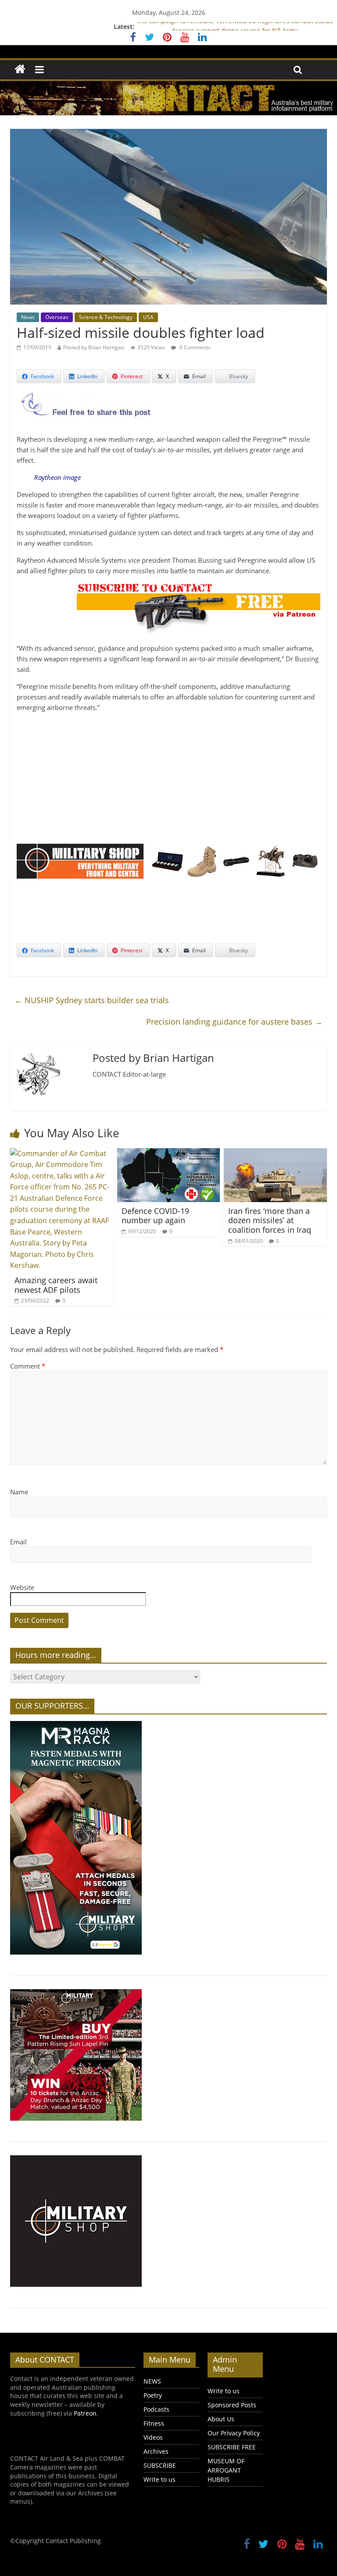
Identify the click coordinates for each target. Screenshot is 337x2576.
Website (22, 1587)
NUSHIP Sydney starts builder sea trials (92, 1000)
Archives (156, 2451)
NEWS (152, 2381)
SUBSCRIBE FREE (232, 2447)
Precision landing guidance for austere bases (234, 1022)
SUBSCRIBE (160, 2465)
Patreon (85, 2413)
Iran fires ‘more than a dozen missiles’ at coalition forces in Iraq (270, 1220)
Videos (153, 2437)
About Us (221, 2419)
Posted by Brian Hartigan (94, 347)
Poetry (153, 2395)
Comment (28, 1366)
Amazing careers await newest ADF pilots (56, 1285)
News (28, 317)
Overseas (57, 317)
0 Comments (194, 347)
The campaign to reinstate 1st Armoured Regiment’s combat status (235, 27)
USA (148, 317)
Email (18, 1542)
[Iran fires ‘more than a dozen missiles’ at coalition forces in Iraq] (275, 1153)
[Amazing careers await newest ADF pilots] (62, 1153)
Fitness (154, 2423)
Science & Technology (106, 317)
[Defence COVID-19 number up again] (169, 1153)
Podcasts (156, 2409)
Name (19, 1492)
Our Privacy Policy (234, 2433)
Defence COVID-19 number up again (155, 1216)
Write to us (160, 2479)
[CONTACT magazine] (20, 69)
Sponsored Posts (232, 2405)
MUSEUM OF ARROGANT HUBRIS (226, 2470)
